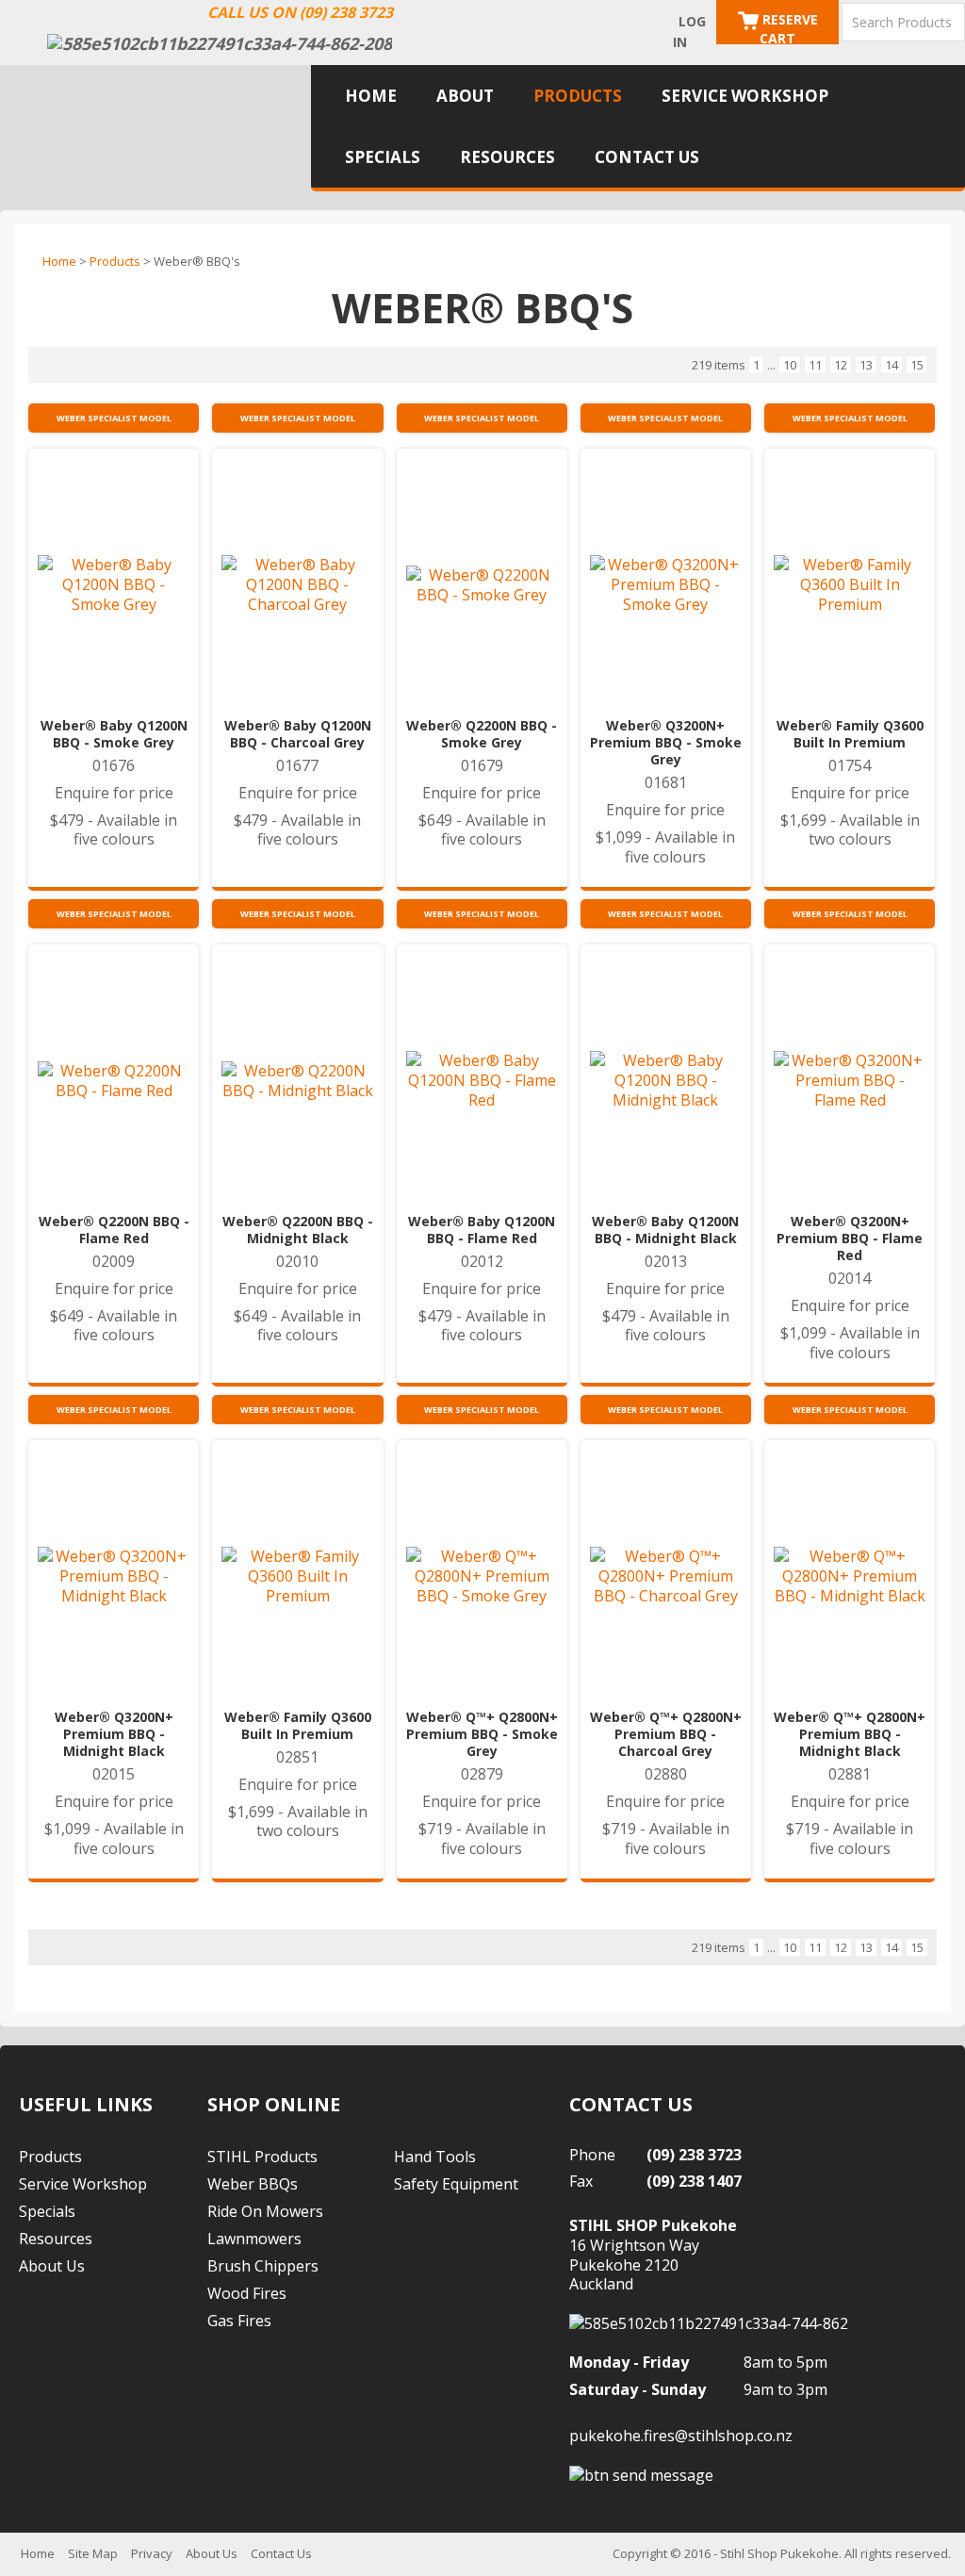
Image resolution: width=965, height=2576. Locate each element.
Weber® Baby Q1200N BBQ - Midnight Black (665, 1230)
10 (790, 365)
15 (917, 365)
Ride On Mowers (265, 2211)
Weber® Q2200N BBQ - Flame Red (114, 1230)
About (465, 96)
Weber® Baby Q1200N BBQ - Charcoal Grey (298, 734)
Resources (507, 157)
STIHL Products (262, 2157)
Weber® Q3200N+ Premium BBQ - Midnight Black (114, 1734)
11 (815, 365)
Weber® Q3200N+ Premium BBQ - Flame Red (850, 1239)
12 (841, 365)
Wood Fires (247, 2293)
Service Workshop (745, 96)
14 (891, 365)
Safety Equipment (456, 2184)
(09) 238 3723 (694, 2155)
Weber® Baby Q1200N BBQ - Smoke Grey (114, 734)
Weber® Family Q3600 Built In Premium (850, 734)
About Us (52, 2266)
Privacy (152, 2553)
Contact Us (647, 157)
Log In (689, 32)
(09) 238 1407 (694, 2181)
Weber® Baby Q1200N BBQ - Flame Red (482, 1230)
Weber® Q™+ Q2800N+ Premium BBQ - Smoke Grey (482, 1734)
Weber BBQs (253, 2184)
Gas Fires (239, 2321)
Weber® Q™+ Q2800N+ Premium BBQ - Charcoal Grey (666, 1734)
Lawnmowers (254, 2239)
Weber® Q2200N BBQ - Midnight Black (298, 1230)
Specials (383, 157)
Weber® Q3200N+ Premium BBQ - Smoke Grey (666, 743)
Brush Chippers (263, 2266)
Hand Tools (435, 2157)
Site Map (93, 2553)
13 (866, 365)
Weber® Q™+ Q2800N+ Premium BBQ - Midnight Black (850, 1734)
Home (371, 96)
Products (578, 96)
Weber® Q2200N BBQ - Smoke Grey (482, 734)
